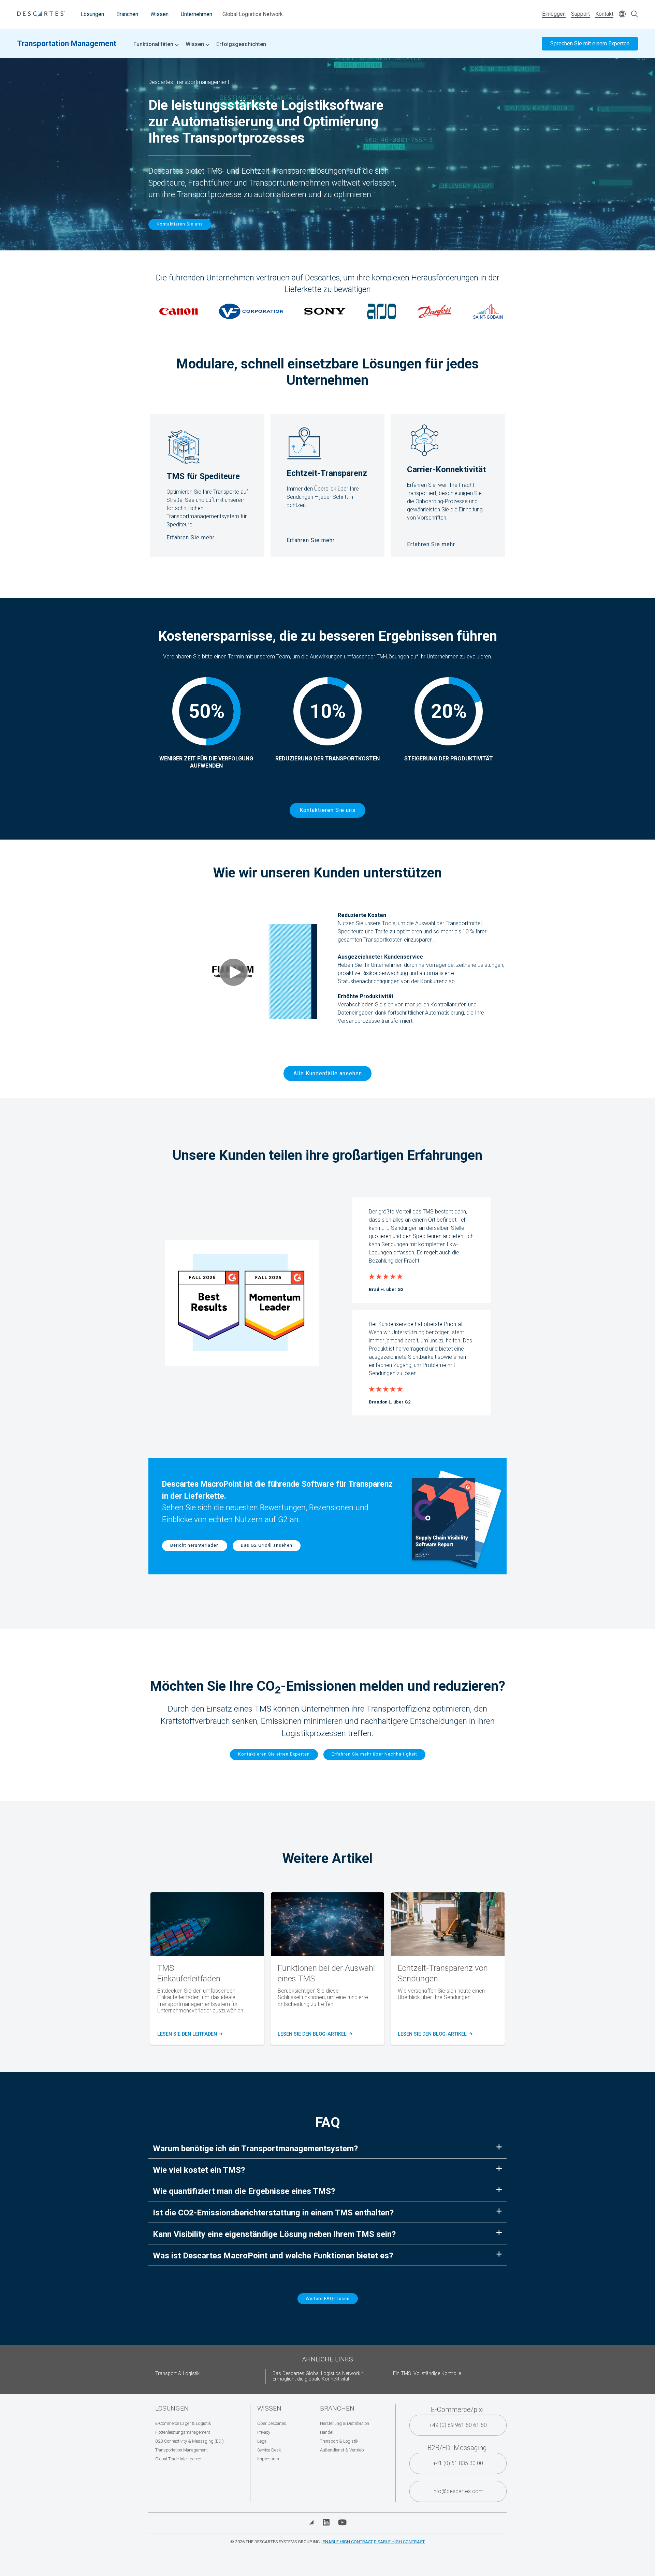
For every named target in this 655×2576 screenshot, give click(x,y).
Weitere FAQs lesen (328, 2298)
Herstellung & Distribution (345, 2423)
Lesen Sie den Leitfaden (189, 2034)
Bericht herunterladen (195, 1545)
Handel (327, 2432)
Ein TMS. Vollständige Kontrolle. (427, 2374)
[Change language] (622, 14)
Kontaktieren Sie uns (180, 224)
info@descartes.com (458, 2491)
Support (580, 14)
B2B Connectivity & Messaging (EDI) (190, 2441)
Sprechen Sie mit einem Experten (590, 43)
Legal (262, 2441)
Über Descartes (272, 2423)
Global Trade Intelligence (178, 2459)
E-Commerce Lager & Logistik (183, 2423)
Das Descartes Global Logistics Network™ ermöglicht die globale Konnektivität (318, 2376)
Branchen (127, 14)
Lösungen (92, 14)
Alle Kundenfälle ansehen (328, 1073)
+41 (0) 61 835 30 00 (458, 2463)
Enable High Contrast (348, 2542)
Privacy (264, 2432)
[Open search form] (635, 14)
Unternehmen (196, 14)
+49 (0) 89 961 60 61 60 (458, 2425)
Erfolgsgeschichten (241, 44)
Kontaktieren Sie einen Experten (274, 1754)
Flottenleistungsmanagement (183, 2432)
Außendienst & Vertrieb (342, 2450)
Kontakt (604, 14)
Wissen (159, 14)
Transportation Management (67, 43)
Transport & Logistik (177, 2374)
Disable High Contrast (399, 2542)
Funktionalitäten (154, 44)
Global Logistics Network (253, 14)
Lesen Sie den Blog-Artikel (314, 2034)
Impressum (268, 2459)
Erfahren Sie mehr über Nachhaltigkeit (374, 1754)
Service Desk (269, 2450)
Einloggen (554, 14)
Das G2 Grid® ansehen (267, 1545)
